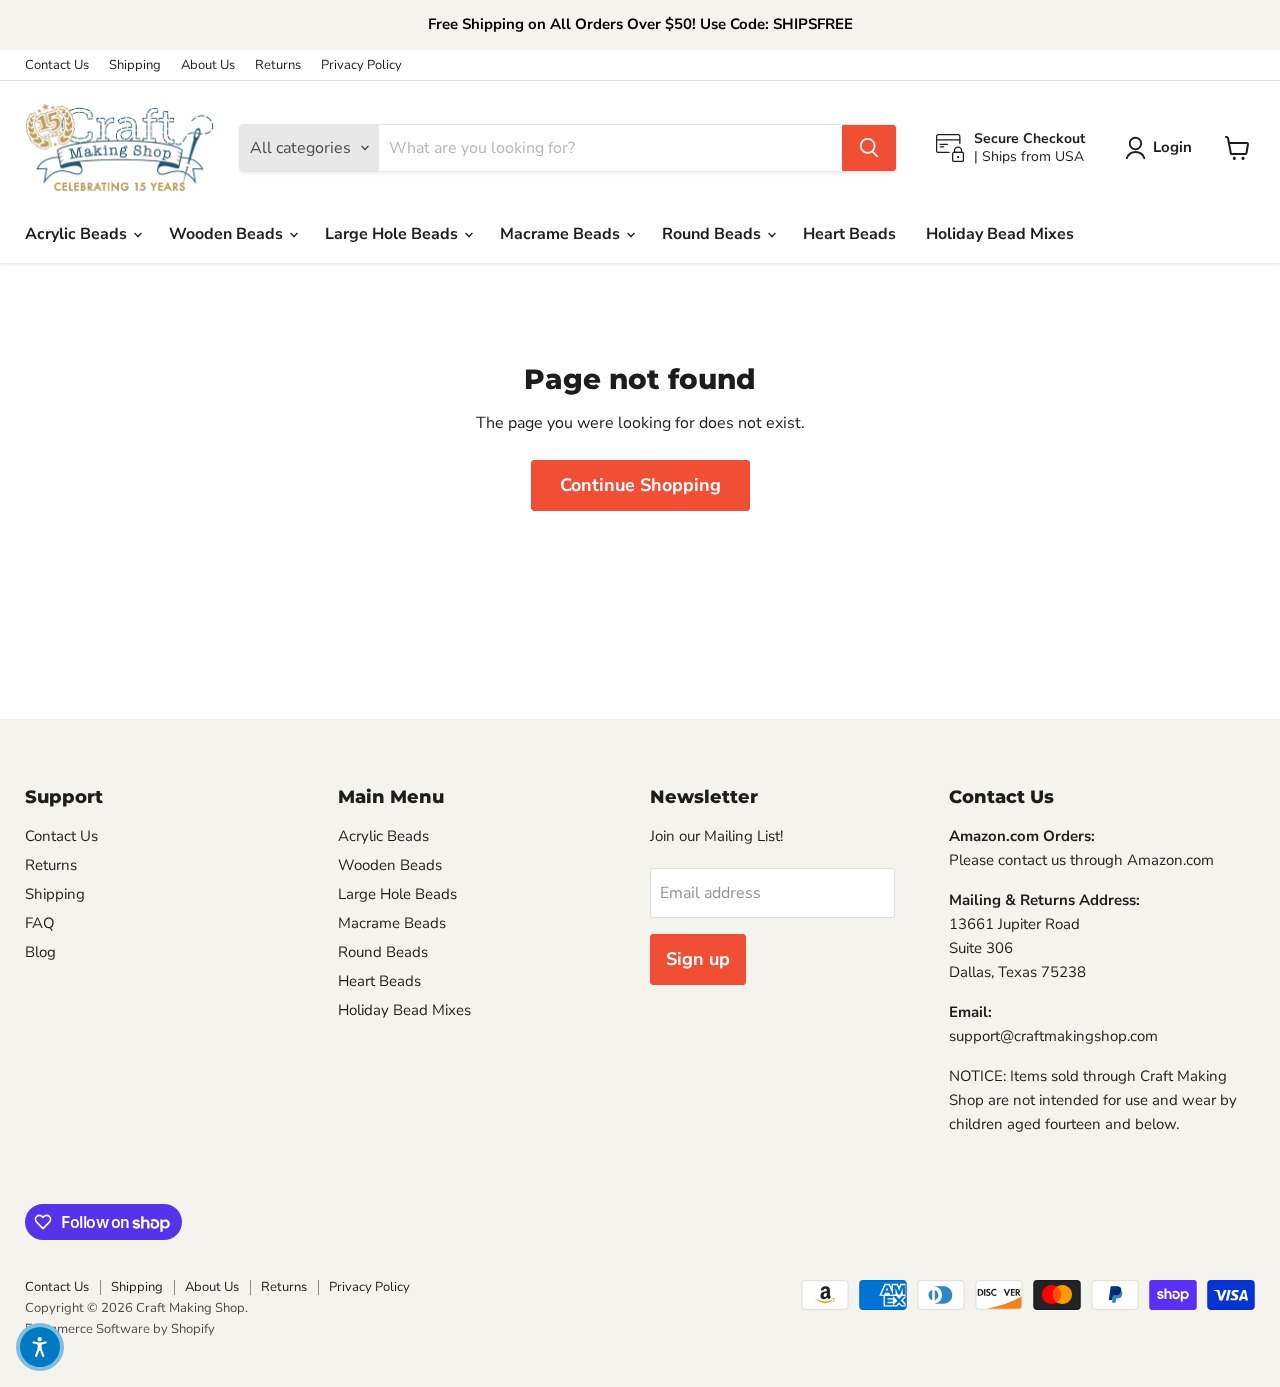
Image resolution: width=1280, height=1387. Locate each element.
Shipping (135, 65)
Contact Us (57, 65)
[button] (40, 1347)
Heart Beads (849, 234)
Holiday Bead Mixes (1000, 234)
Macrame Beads (562, 234)
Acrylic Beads (78, 234)
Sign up (698, 959)
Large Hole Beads (393, 234)
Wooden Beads (228, 234)
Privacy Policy (361, 65)
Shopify (193, 1329)
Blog (40, 952)
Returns (278, 65)
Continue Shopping (640, 485)
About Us (208, 65)
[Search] (869, 148)
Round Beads (713, 234)
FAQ (40, 923)
